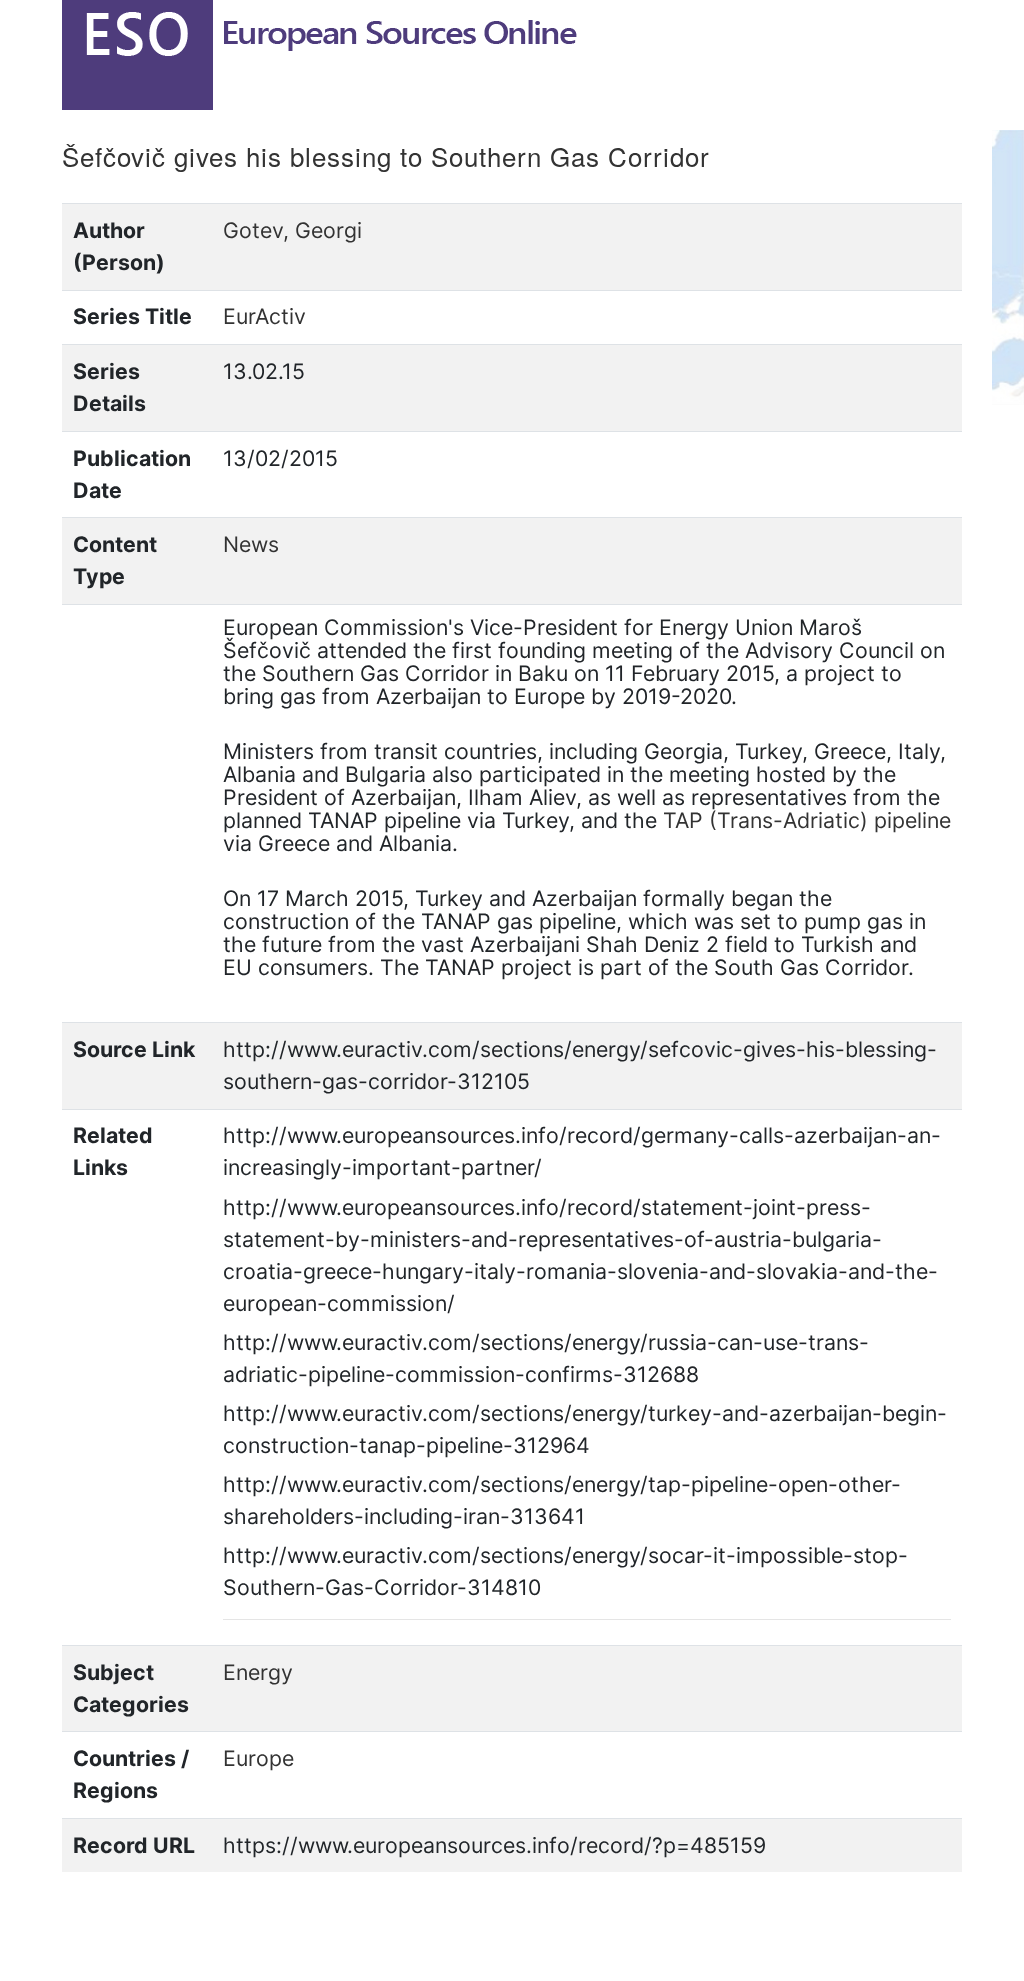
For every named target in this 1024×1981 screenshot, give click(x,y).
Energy (258, 1672)
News (251, 544)
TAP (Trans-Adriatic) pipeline (807, 820)
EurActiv (264, 316)
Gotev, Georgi (292, 230)
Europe (258, 1758)
